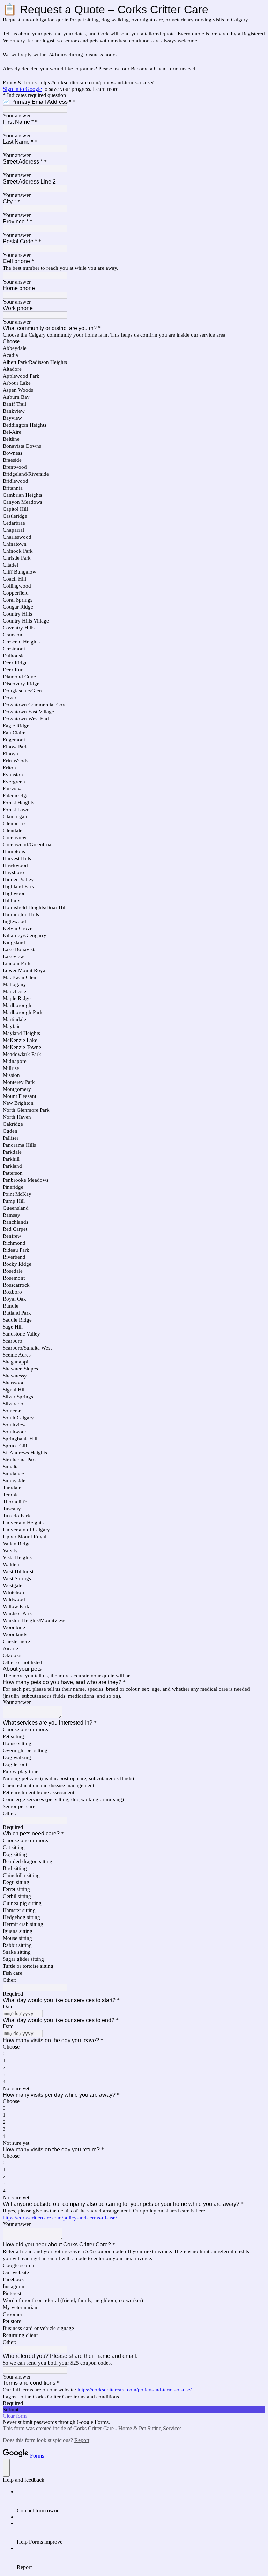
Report (82, 2440)
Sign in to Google (22, 89)
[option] (134, 341)
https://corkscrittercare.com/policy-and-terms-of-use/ (60, 2218)
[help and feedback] (6, 2468)
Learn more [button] (106, 89)
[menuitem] (141, 2501)
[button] (134, 2410)
